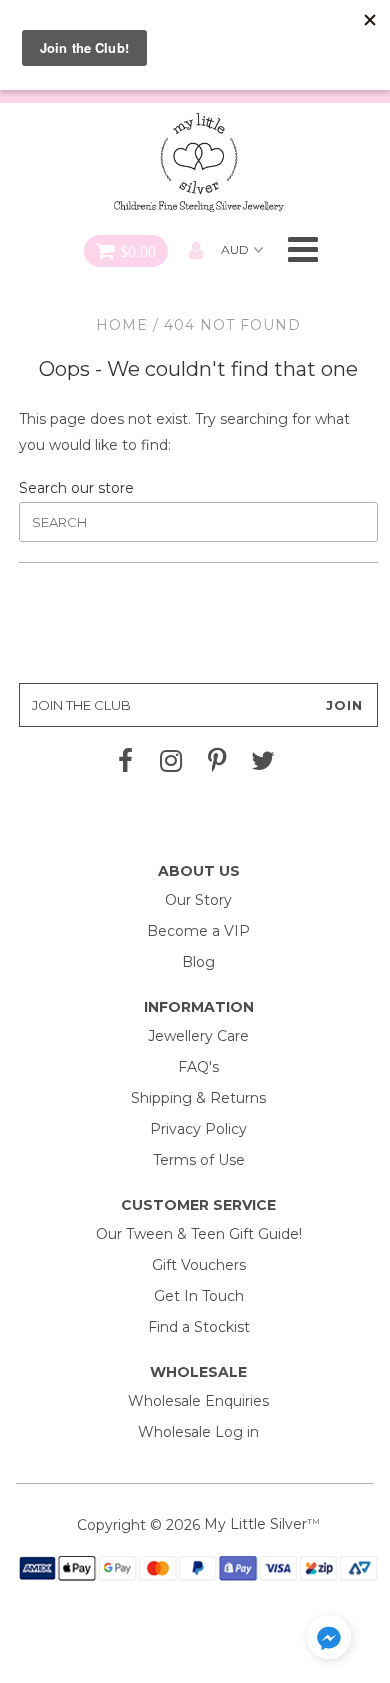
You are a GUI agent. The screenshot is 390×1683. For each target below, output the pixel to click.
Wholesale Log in (198, 1432)
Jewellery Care (198, 1036)
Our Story (198, 900)
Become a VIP (198, 931)
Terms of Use (199, 1160)
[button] (329, 1640)
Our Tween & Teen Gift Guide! (199, 1234)
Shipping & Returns (198, 1098)
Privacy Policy (198, 1129)
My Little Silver (255, 1524)
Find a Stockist (199, 1327)
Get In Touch (199, 1296)
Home (122, 325)
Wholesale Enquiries (198, 1401)
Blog (198, 962)
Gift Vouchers (199, 1265)
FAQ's (198, 1067)
